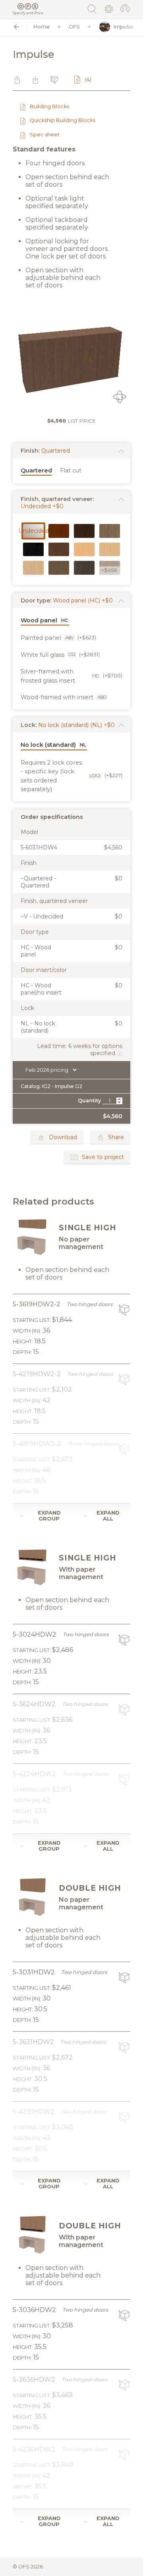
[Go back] (16, 27)
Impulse (124, 27)
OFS (74, 27)
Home (42, 27)
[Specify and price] (28, 6)
